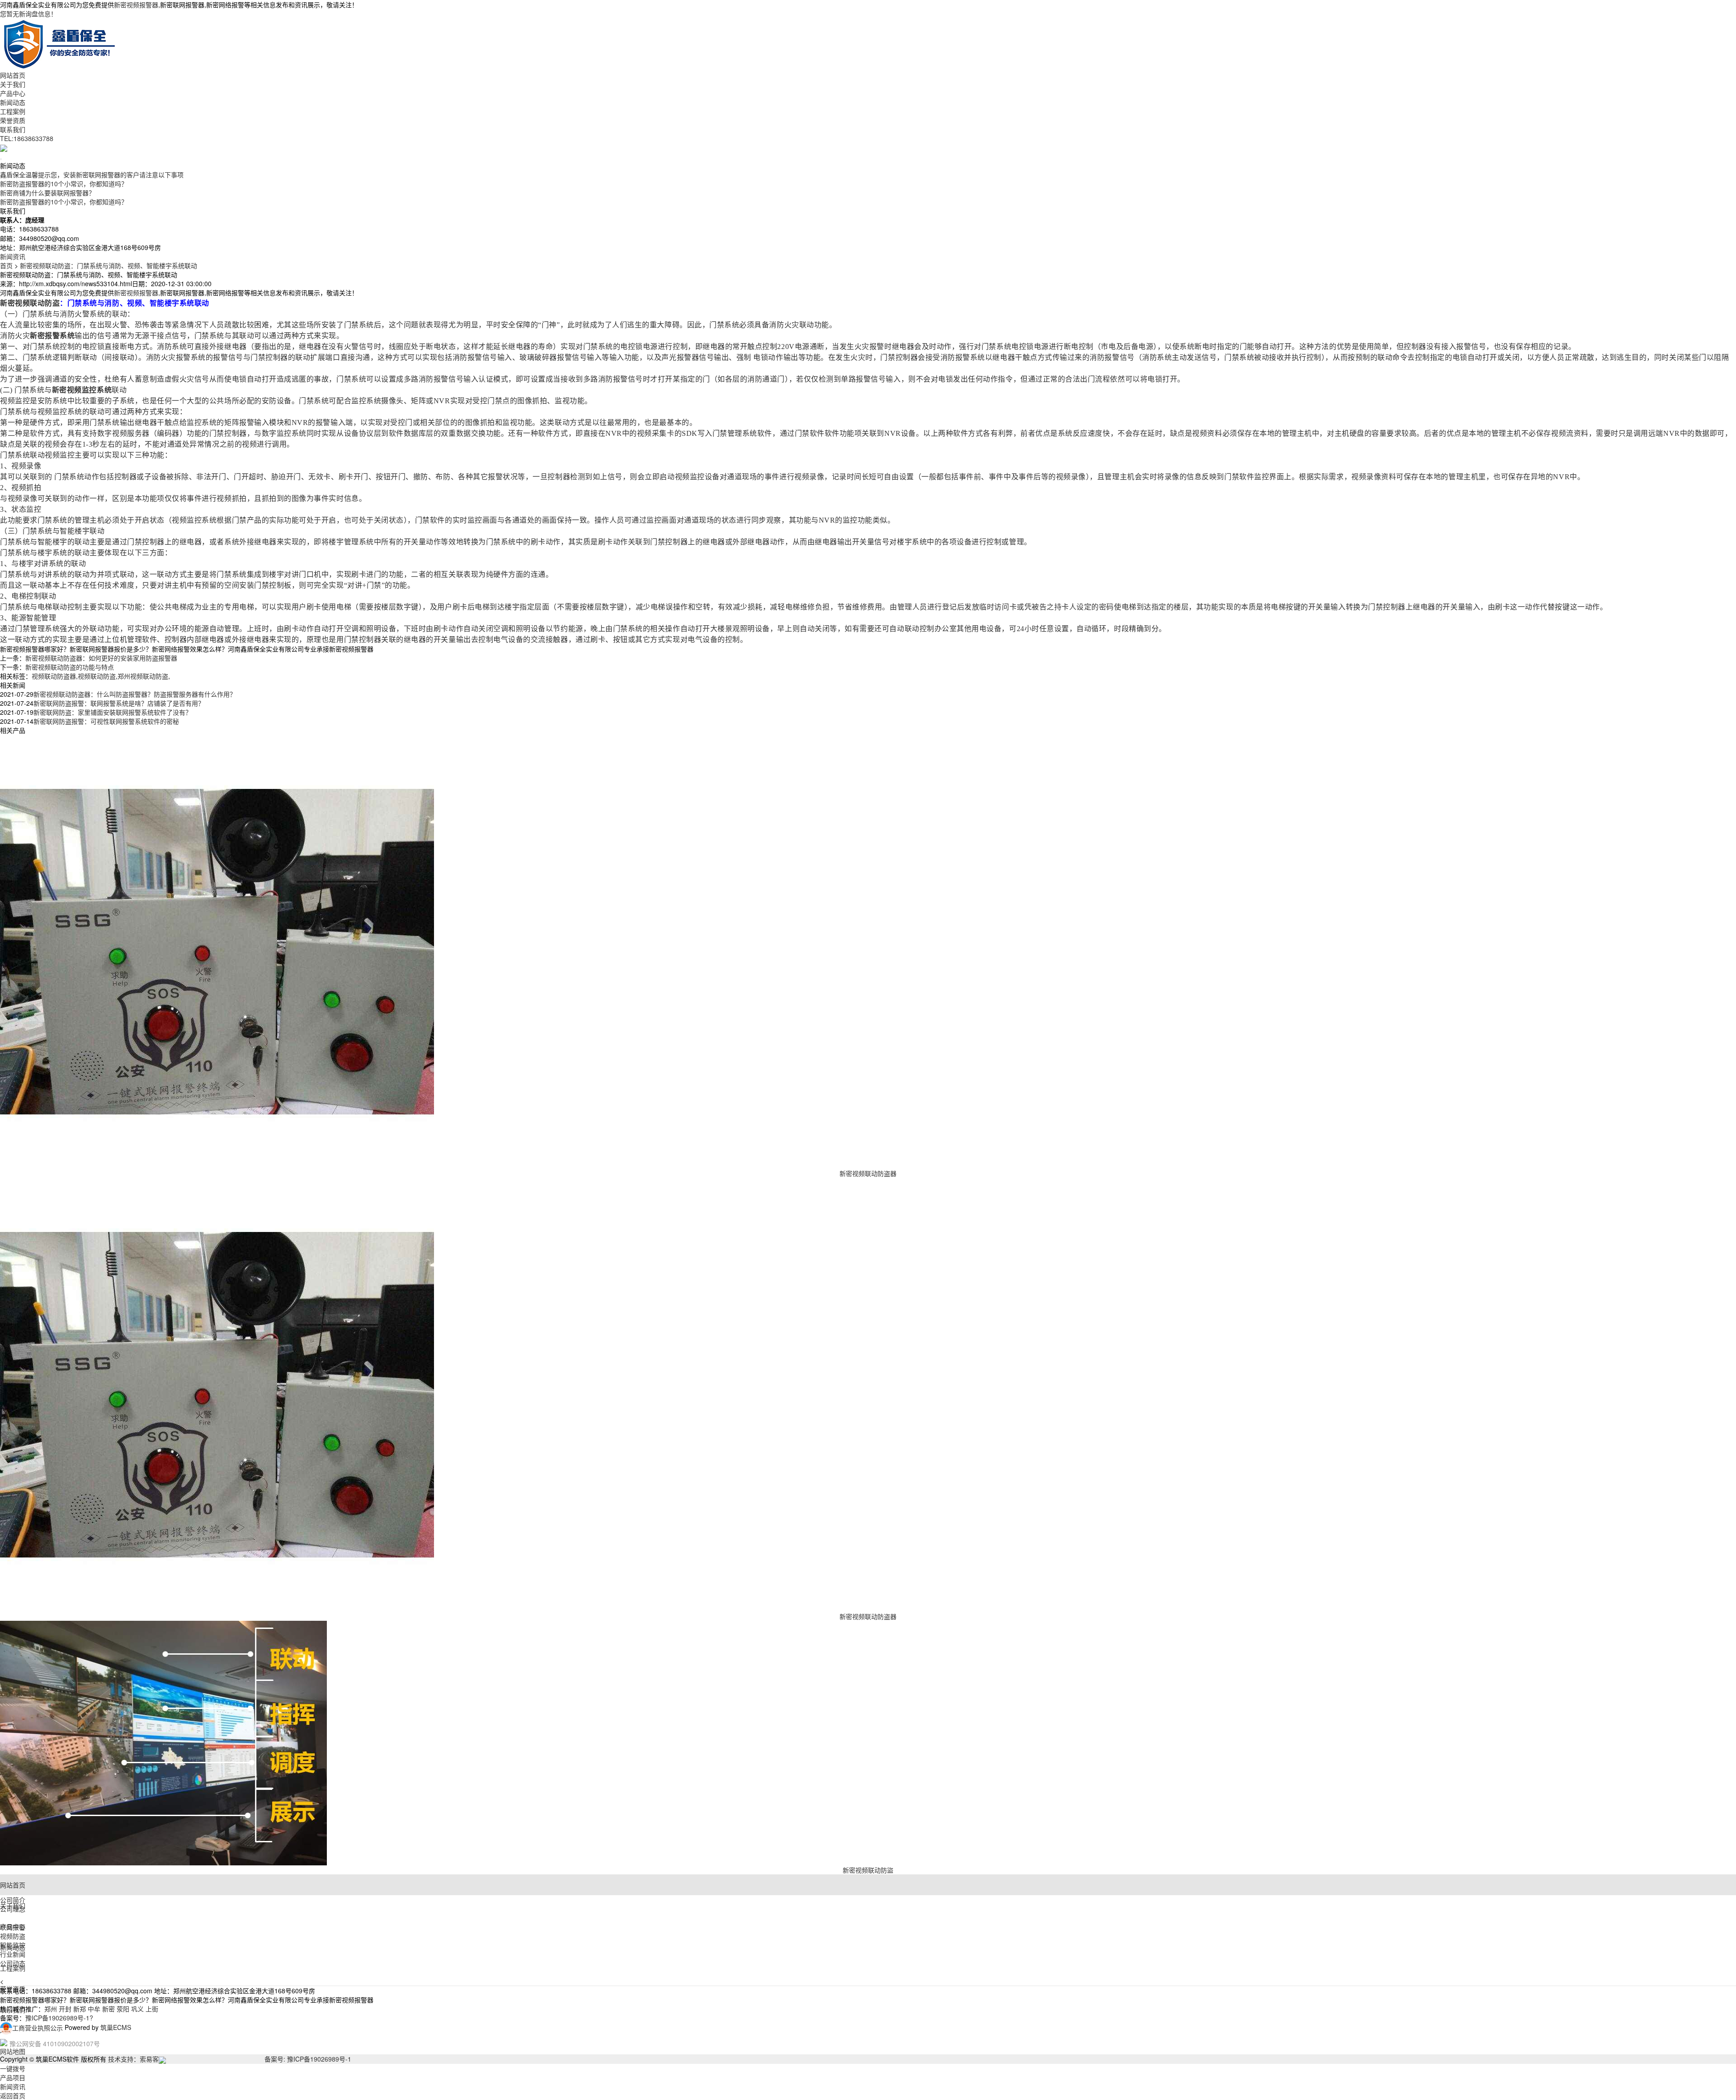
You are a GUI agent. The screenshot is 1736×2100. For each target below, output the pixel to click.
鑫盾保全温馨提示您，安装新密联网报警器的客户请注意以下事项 (92, 175)
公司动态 (13, 1963)
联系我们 (13, 129)
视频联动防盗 (97, 676)
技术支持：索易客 (133, 2059)
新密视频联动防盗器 (868, 1173)
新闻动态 (13, 102)
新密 (108, 2009)
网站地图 (13, 2051)
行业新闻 (13, 1954)
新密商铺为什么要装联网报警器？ (47, 193)
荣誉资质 (13, 120)
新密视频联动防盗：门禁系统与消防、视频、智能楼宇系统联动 (108, 265)
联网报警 (13, 1927)
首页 (6, 265)
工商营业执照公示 (38, 2028)
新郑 (80, 2009)
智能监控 (13, 1945)
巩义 (137, 2009)
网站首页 (13, 75)
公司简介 (13, 1900)
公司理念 (13, 1909)
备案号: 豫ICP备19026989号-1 (308, 2059)
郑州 (51, 2009)
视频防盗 (13, 1936)
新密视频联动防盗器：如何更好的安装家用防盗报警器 (101, 658)
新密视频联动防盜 (868, 1870)
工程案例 (13, 111)
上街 (152, 2009)
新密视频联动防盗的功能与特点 (70, 667)
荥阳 (123, 2009)
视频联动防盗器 (54, 676)
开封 (65, 2009)
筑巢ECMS (116, 2028)
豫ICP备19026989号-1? (59, 2018)
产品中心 (13, 93)
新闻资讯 (13, 256)
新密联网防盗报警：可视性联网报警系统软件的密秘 (106, 721)
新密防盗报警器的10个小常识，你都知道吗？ (64, 184)
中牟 (94, 2009)
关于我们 (13, 84)
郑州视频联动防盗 (143, 676)
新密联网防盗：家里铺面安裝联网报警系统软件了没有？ (113, 712)
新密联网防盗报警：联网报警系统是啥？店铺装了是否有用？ (119, 703)
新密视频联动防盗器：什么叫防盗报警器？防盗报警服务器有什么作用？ (135, 694)
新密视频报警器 (136, 5)
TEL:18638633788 (27, 138)
